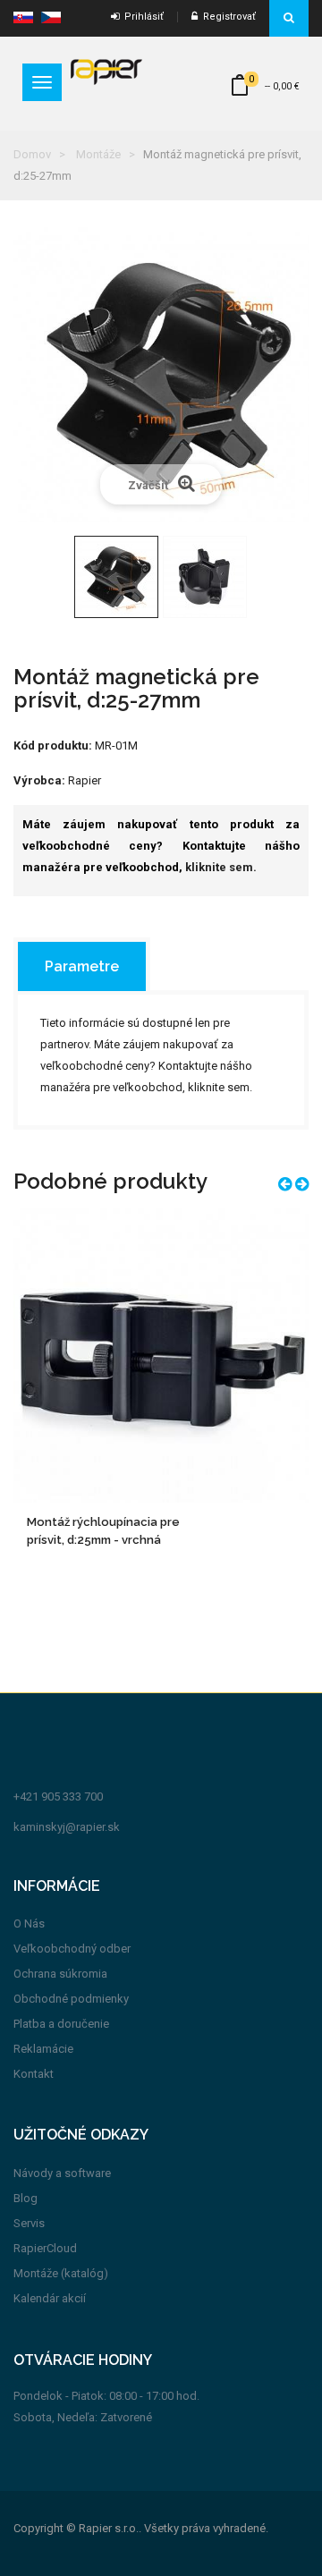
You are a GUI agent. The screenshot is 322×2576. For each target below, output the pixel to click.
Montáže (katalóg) (61, 2273)
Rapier (85, 780)
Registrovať (227, 17)
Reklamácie (43, 2049)
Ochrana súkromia (60, 1974)
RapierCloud (45, 2248)
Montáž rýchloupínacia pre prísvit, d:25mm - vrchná (103, 1531)
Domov (32, 154)
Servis (29, 2223)
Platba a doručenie (61, 2024)
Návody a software (62, 2173)
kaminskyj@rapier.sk (67, 1827)
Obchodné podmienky (71, 1999)
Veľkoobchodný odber (72, 1949)
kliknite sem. (221, 867)
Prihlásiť (141, 17)
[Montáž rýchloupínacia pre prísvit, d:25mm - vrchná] (161, 1354)
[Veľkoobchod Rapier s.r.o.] (106, 71)
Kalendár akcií (50, 2298)
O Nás (29, 1924)
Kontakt (34, 2074)
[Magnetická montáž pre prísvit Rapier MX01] (116, 577)
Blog (25, 2198)
